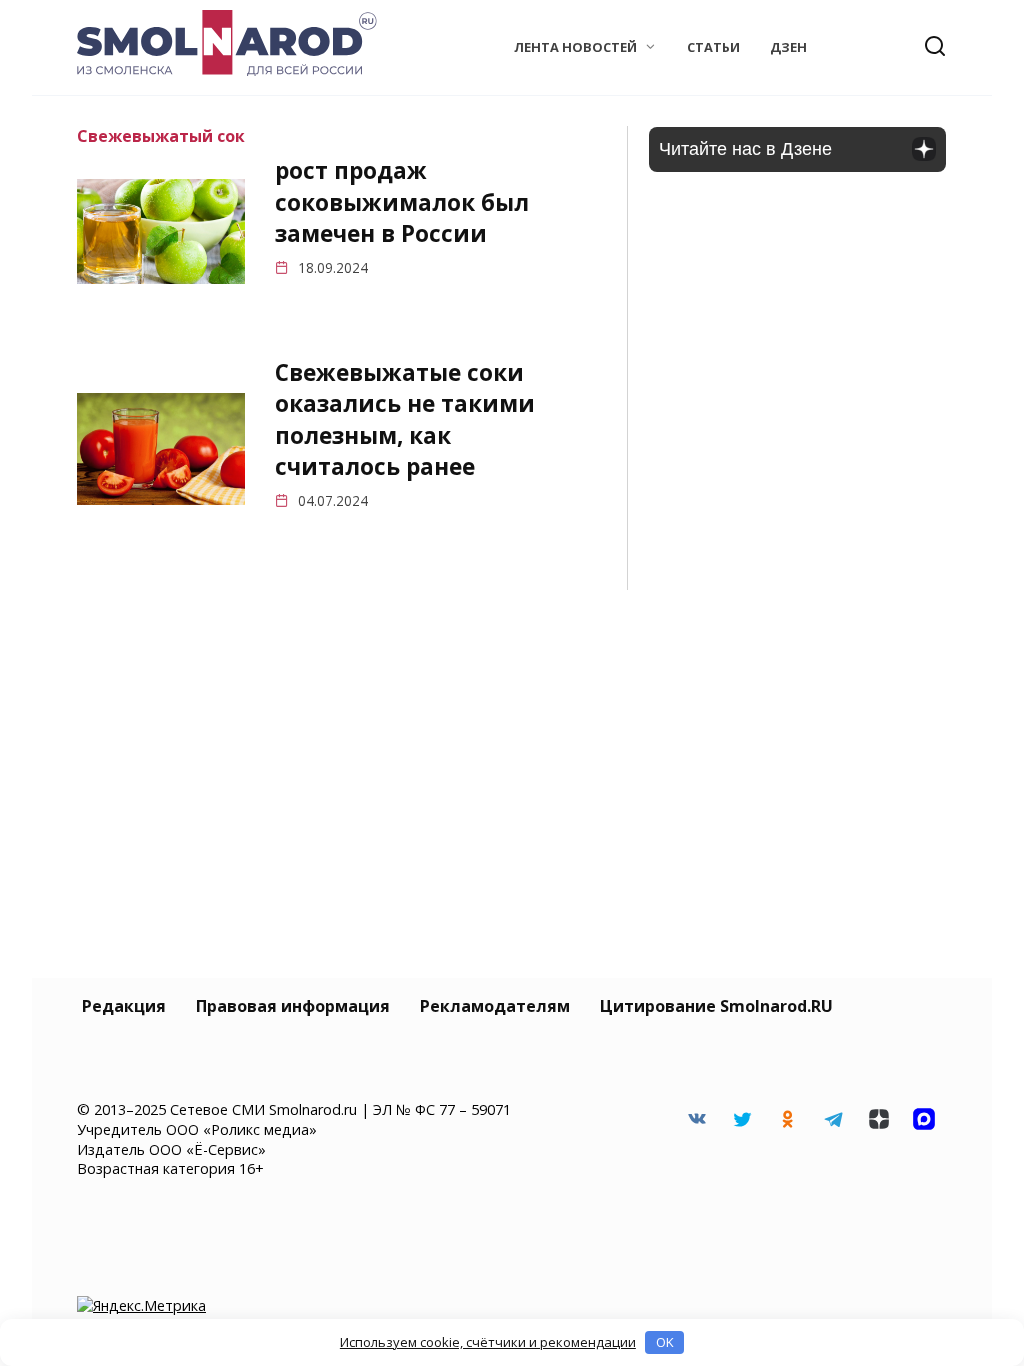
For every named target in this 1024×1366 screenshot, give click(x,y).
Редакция (124, 1006)
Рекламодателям (495, 1006)
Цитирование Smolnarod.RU (716, 1006)
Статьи (713, 47)
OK (665, 1342)
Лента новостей (575, 47)
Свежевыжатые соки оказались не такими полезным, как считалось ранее (405, 419)
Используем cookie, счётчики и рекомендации (488, 1342)
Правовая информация (293, 1006)
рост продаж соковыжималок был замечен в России (402, 203)
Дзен (788, 47)
